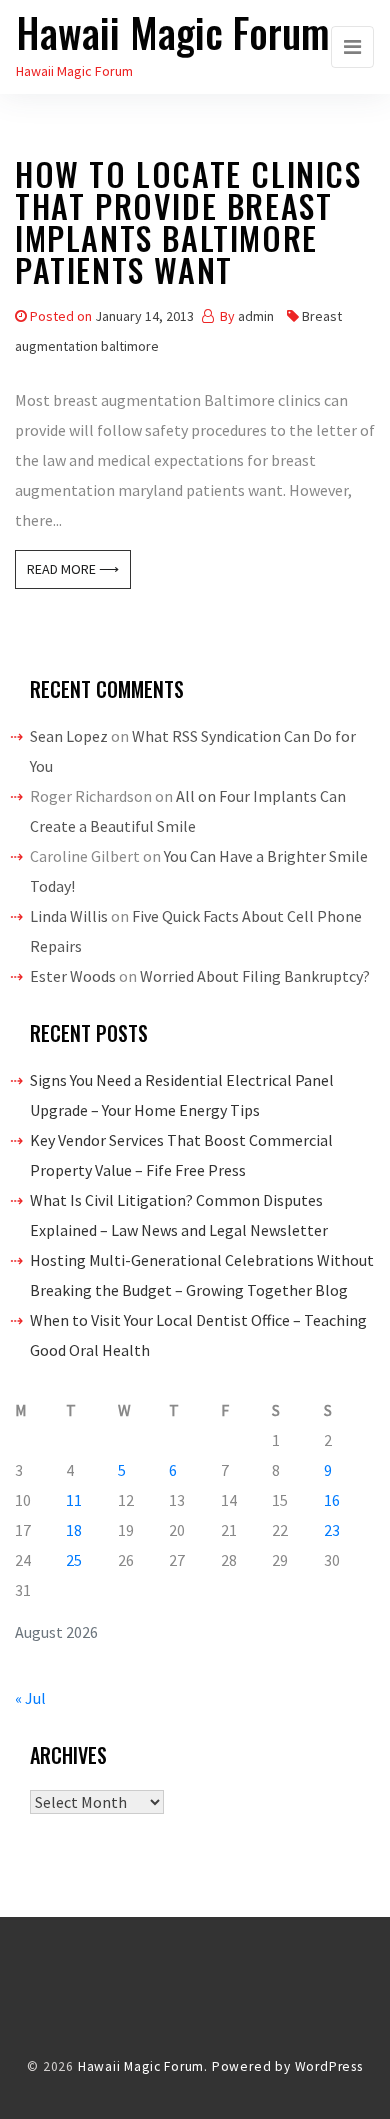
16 (332, 1500)
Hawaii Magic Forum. (143, 2066)
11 (74, 1500)
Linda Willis (69, 916)
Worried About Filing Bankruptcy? (255, 976)
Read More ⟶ (73, 569)
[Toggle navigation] (352, 47)
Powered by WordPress (287, 2066)
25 (74, 1560)
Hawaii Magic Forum (173, 32)
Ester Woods (73, 976)
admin (256, 316)
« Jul (30, 1698)
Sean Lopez (69, 736)
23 (332, 1530)
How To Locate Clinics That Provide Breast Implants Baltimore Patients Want (188, 225)
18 (74, 1530)
